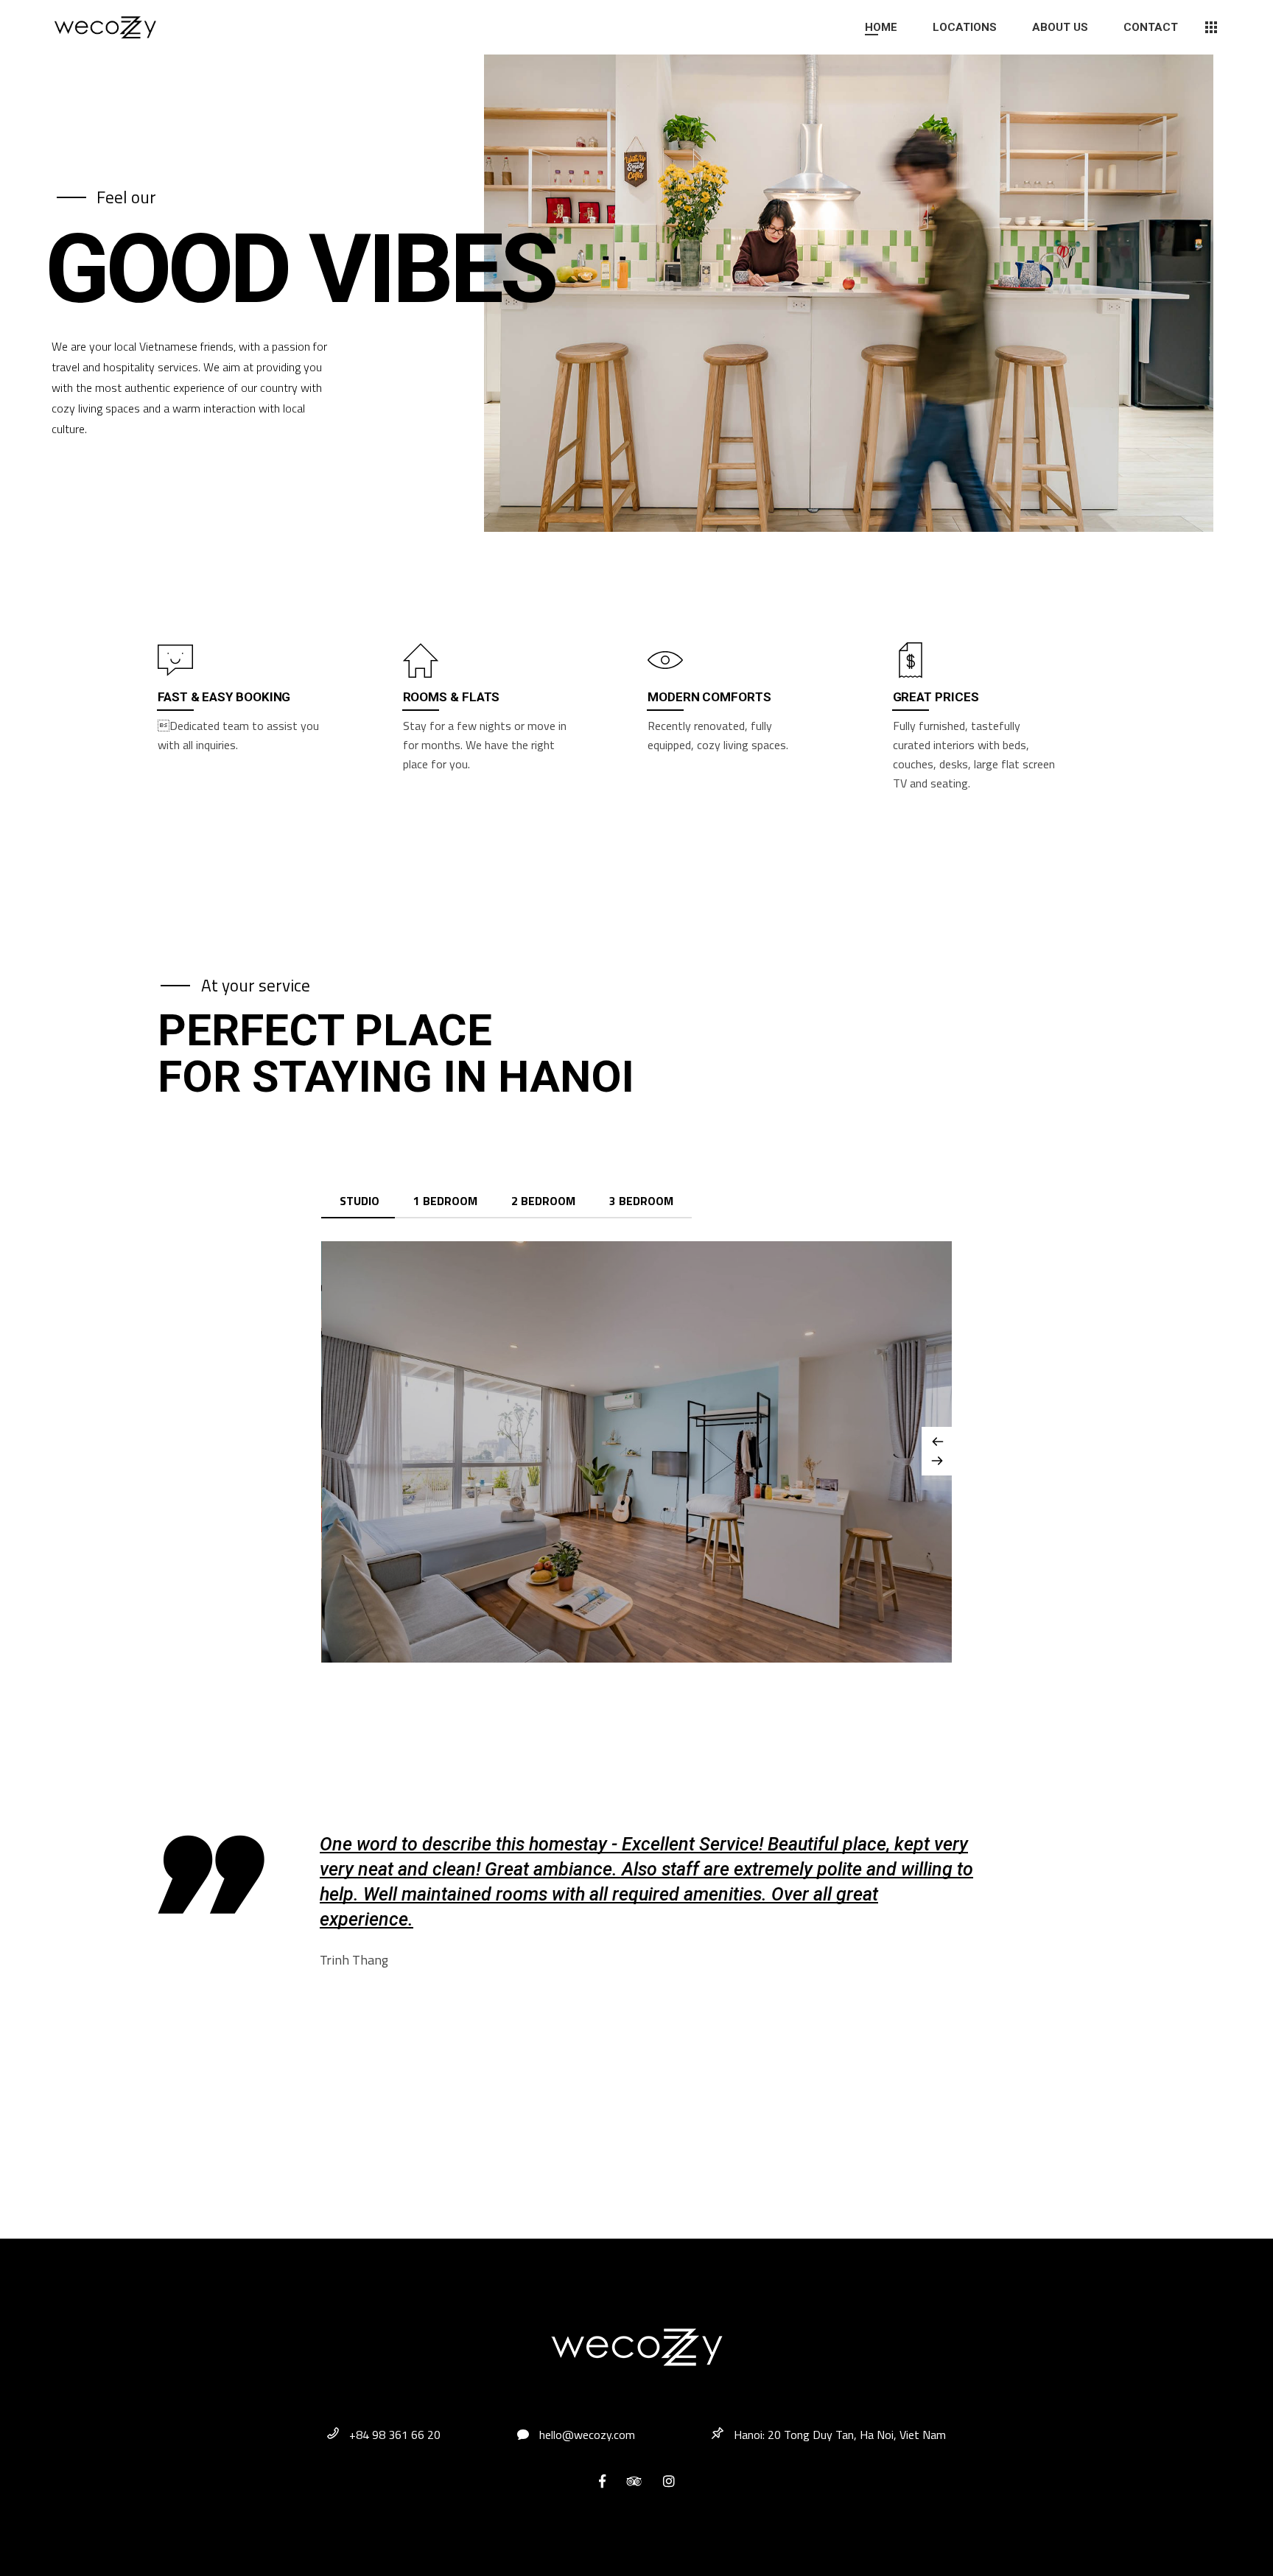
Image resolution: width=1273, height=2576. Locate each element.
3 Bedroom (641, 1201)
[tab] (360, 1201)
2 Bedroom (543, 1201)
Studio (360, 1201)
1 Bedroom (445, 1201)
